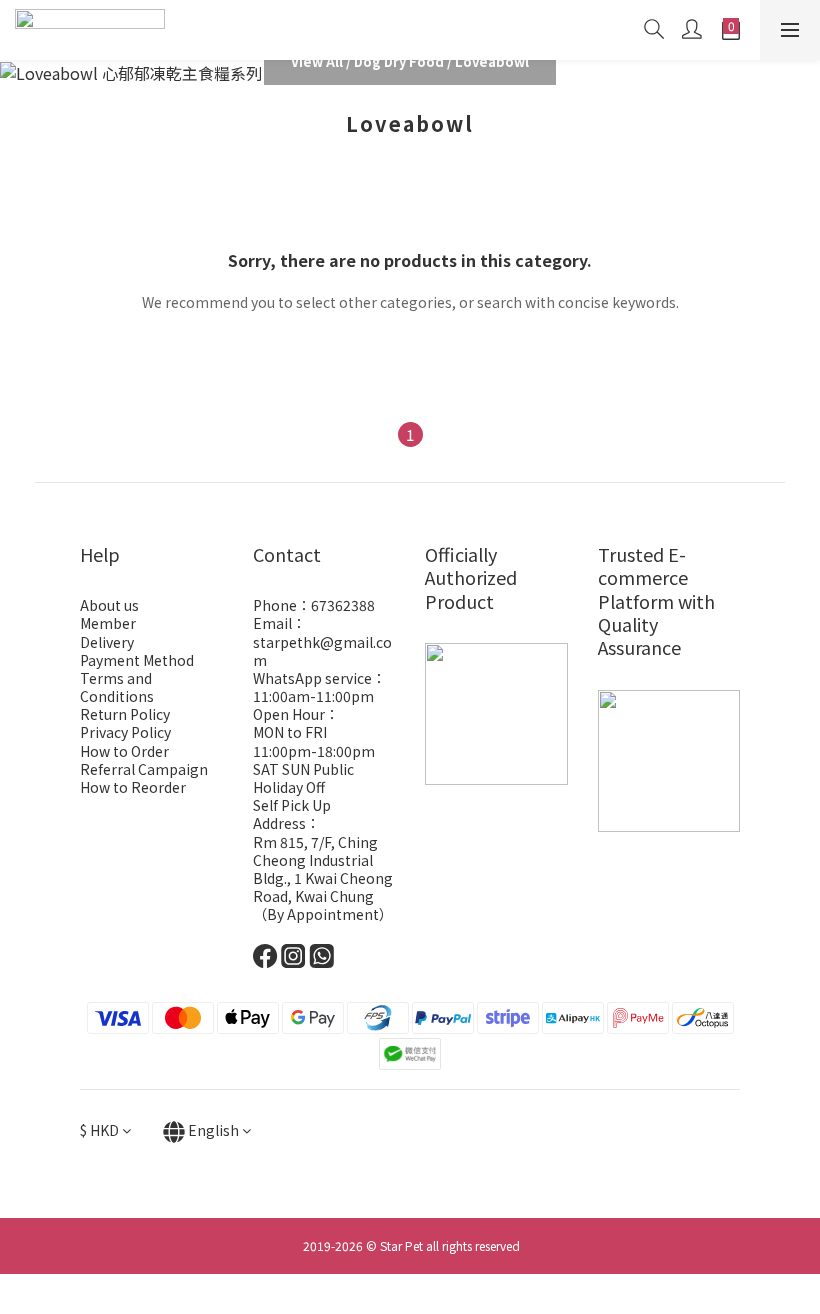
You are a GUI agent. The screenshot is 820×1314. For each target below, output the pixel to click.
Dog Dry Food (399, 61)
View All (317, 61)
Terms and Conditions (117, 687)
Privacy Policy (125, 732)
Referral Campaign (144, 769)
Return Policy (125, 714)
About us (109, 605)
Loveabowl (492, 61)
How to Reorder (133, 787)
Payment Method (137, 660)
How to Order (124, 751)
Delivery (107, 642)
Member (108, 623)
